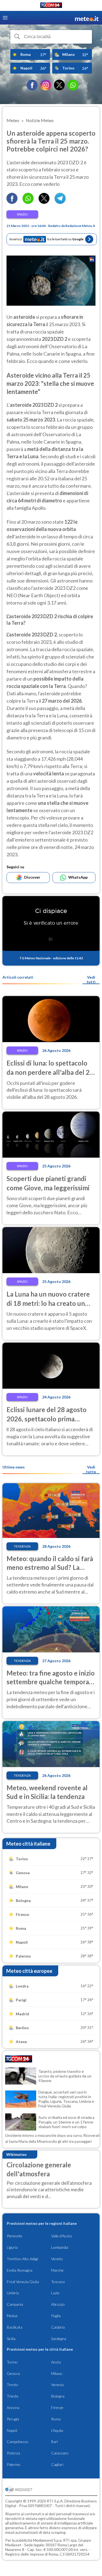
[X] (59, 85)
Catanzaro (60, 2453)
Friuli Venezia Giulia (23, 2282)
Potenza (13, 2453)
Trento (13, 2385)
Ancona (13, 2407)
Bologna (58, 2396)
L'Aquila (57, 2430)
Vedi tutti (91, 979)
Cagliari (57, 2464)
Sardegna (59, 2339)
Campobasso (18, 2442)
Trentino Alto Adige (23, 2259)
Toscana (58, 2282)
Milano (57, 2373)
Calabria (58, 2327)
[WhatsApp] (73, 85)
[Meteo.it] (87, 18)
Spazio (22, 214)
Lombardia (60, 2247)
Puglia (56, 2316)
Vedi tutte (91, 1469)
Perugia (13, 2419)
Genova (13, 2373)
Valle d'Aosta (61, 2236)
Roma (56, 2419)
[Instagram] (46, 85)
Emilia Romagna (20, 2270)
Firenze (57, 2407)
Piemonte (15, 2236)
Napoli (12, 2430)
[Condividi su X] (44, 202)
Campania (15, 2304)
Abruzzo (58, 2304)
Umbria (13, 2293)
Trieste (13, 2396)
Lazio (55, 2293)
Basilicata (15, 2327)
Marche (57, 2270)
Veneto (57, 2259)
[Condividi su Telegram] (60, 202)
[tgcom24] (51, 6)
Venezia (57, 2385)
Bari (55, 2442)
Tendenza (22, 1546)
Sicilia (11, 2339)
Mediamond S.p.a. (48, 2540)
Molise (12, 2316)
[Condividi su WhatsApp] (28, 202)
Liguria (12, 2247)
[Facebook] (32, 85)
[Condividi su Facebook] (12, 202)
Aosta (56, 2362)
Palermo (14, 2464)
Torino (12, 2362)
